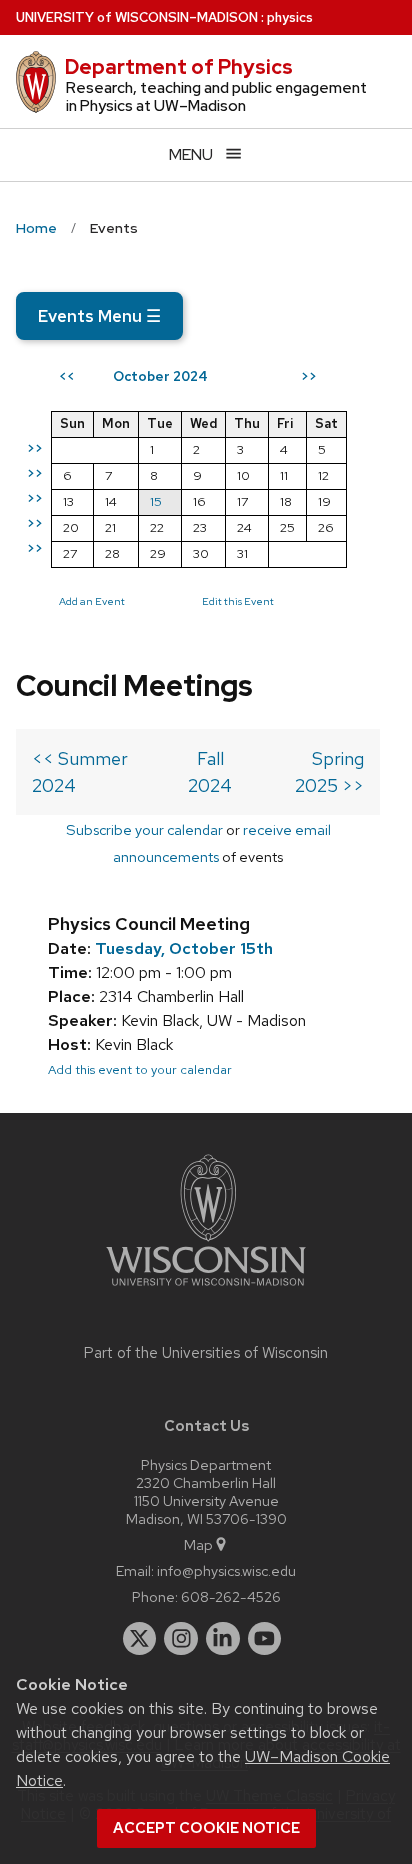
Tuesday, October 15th (184, 948)
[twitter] (140, 1639)
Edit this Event (238, 601)
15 (156, 501)
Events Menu (99, 316)
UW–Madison (137, 17)
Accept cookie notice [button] (206, 1828)
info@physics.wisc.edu (226, 1570)
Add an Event (92, 601)
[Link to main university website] (206, 1289)
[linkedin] (223, 1639)
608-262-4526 (231, 1596)
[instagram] (181, 1639)
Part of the (206, 1353)
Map (198, 1544)
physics (290, 17)
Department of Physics (179, 67)
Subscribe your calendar (144, 829)
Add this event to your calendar (140, 1069)
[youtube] (265, 1639)
